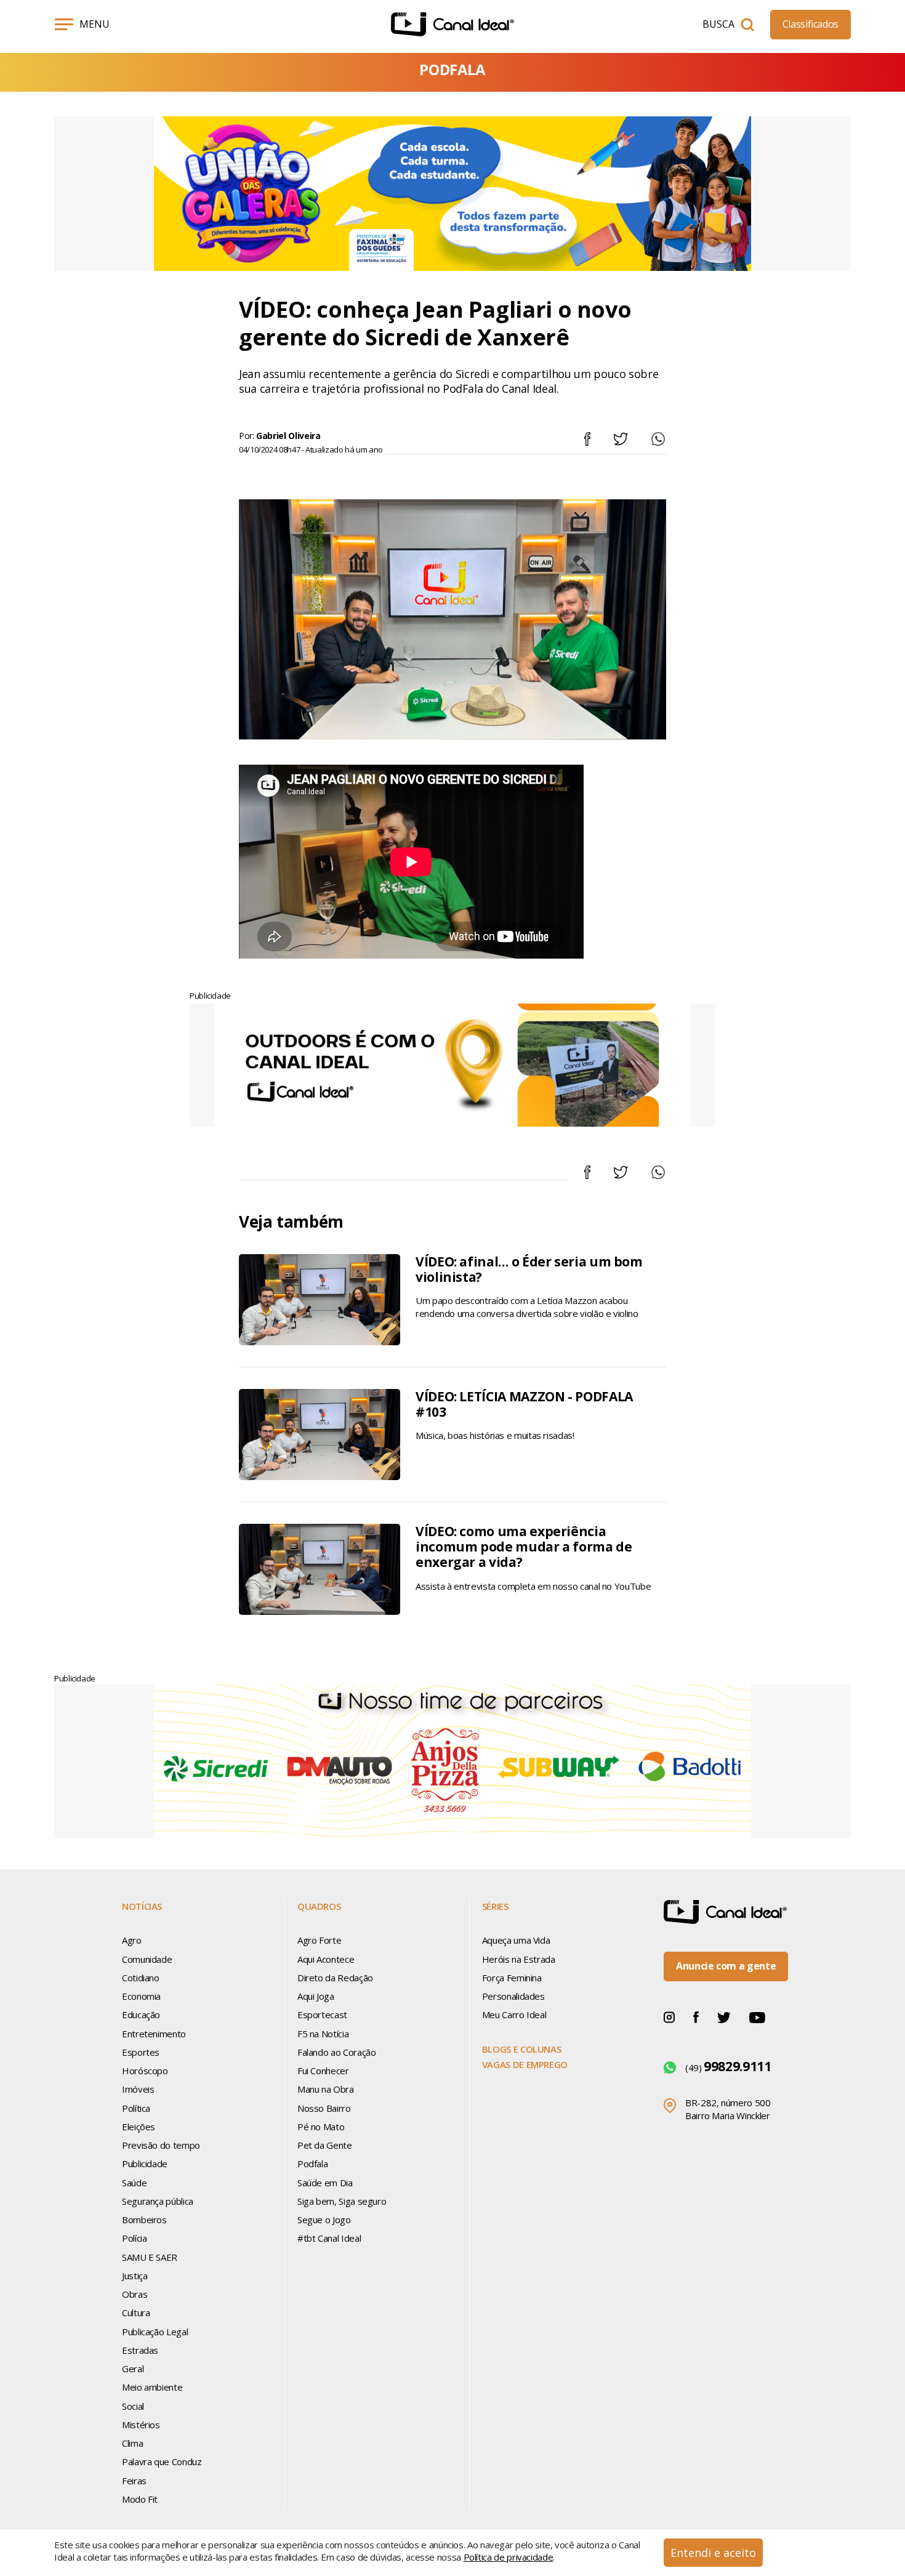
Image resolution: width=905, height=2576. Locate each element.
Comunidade (147, 1959)
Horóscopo (145, 2071)
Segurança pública (158, 2201)
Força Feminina (512, 1978)
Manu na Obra (326, 2089)
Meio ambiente (152, 2387)
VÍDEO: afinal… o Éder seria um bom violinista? (529, 1269)
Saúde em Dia (325, 2183)
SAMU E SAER (150, 2257)
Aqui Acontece (326, 1959)
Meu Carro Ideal (514, 2015)
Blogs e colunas (522, 2049)
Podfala (312, 2163)
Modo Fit (140, 2499)
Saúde (134, 2183)
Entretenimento (154, 2034)
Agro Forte (319, 1940)
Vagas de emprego (525, 2064)
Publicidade (145, 2163)
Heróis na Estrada (519, 1959)
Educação (141, 2015)
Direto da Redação (335, 1978)
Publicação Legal (155, 2332)
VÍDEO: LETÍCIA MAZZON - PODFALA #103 (524, 1404)
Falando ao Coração (337, 2052)
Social (133, 2406)
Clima (132, 2443)
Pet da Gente (325, 2145)
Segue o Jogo (324, 2220)
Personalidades (513, 1996)
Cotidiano (141, 1978)
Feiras (134, 2481)
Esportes (141, 2052)
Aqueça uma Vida (516, 1940)
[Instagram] (669, 2016)
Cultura (136, 2312)
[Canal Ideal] (452, 24)
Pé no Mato (321, 2127)
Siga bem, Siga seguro (342, 2201)
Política (136, 2108)
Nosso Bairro (324, 2108)
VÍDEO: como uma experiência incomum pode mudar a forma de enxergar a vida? (524, 1547)
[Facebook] (696, 2016)
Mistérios (141, 2425)
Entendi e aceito (713, 2553)
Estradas (140, 2350)
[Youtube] (757, 2016)
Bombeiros (144, 2220)
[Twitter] (724, 2016)
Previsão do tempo (161, 2145)
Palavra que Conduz (162, 2461)
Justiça (135, 2276)
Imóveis (138, 2089)
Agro (132, 1940)
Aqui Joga (316, 1996)
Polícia (134, 2238)
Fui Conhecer (323, 2071)
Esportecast (322, 2015)
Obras (135, 2294)
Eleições (139, 2127)
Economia (141, 1996)
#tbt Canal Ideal (329, 2238)
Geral (133, 2369)
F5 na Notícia (323, 2034)
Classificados (810, 24)
